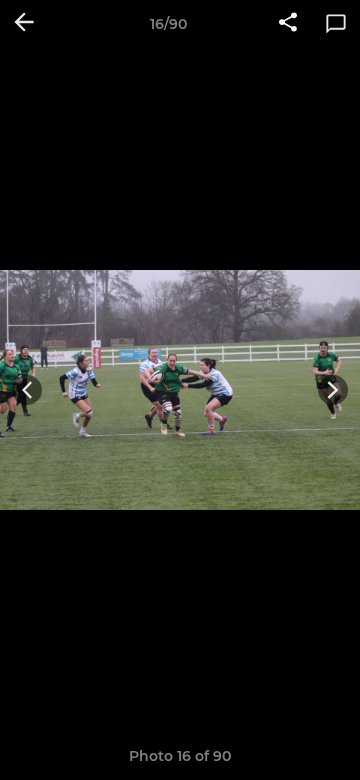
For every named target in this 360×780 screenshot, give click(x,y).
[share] (288, 24)
